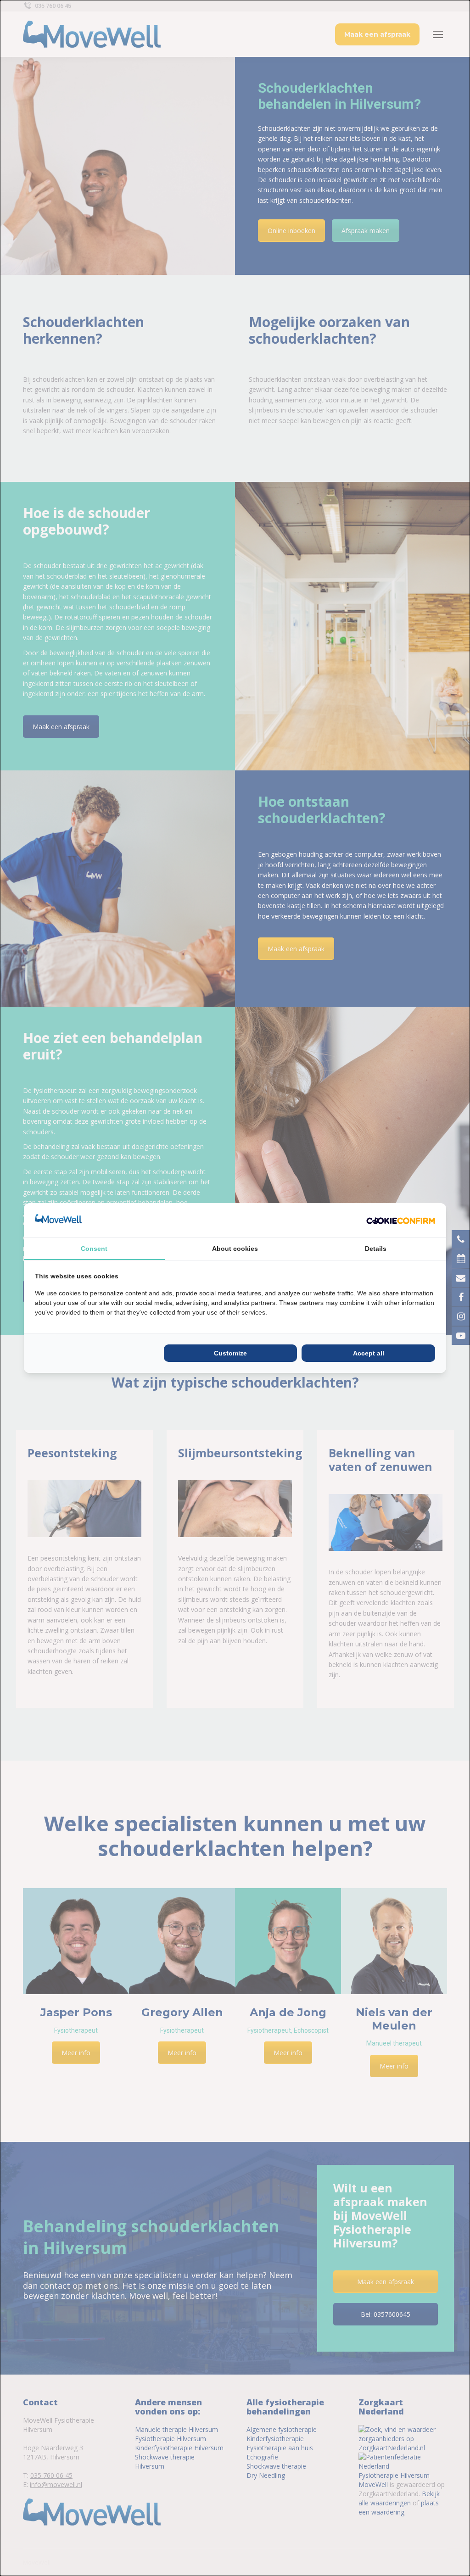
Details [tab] (376, 1249)
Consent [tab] (94, 1249)
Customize (230, 1353)
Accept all (369, 1353)
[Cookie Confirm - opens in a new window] (401, 1220)
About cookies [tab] (235, 1249)
